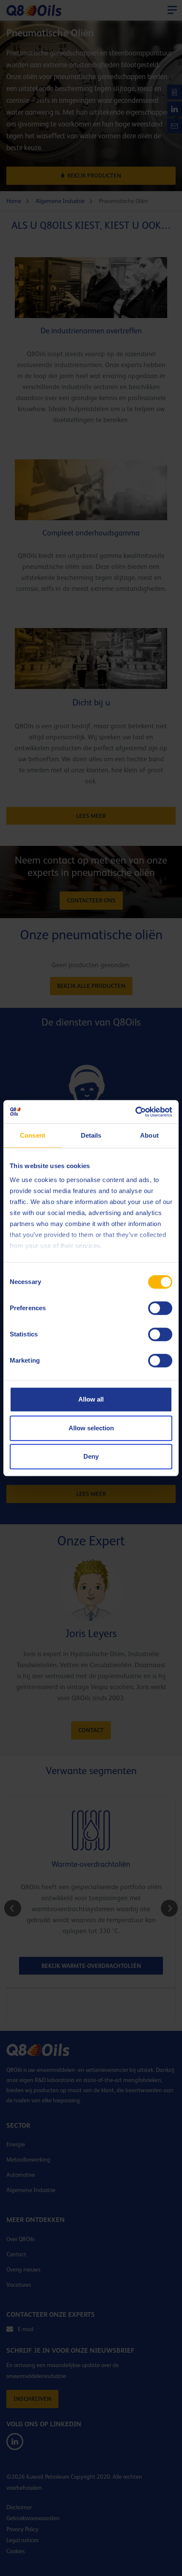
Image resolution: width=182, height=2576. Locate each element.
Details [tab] (91, 1135)
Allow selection (91, 1428)
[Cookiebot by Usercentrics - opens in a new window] (135, 1112)
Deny (91, 1456)
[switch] (160, 1308)
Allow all (91, 1399)
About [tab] (149, 1135)
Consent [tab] (33, 1135)
